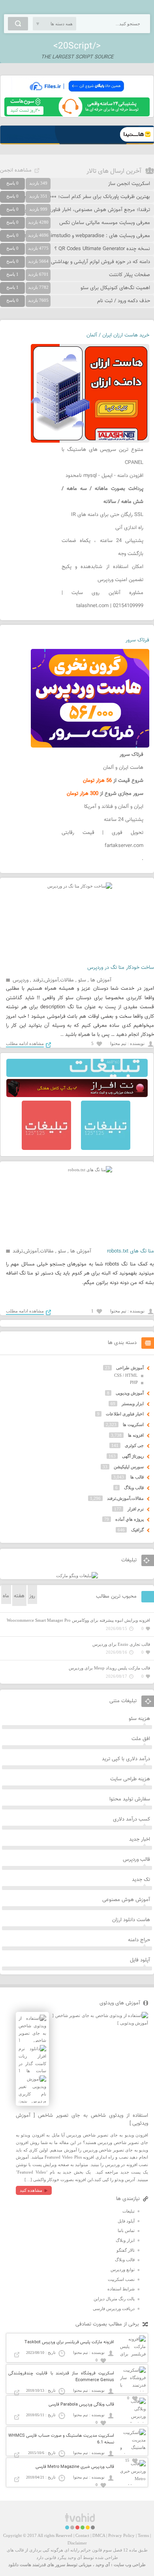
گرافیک (137, 1530)
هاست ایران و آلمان (123, 768)
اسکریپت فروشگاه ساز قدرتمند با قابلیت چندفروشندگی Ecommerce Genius (61, 2377)
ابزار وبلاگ (125, 2240)
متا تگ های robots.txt (131, 1251)
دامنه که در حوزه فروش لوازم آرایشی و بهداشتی (100, 262)
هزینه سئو (139, 1719)
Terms (143, 2535)
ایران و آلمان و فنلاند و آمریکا (114, 807)
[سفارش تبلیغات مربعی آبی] (106, 1148)
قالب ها (137, 1477)
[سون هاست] (77, 115)
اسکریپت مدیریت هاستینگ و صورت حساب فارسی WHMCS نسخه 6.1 (61, 2439)
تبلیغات (129, 2211)
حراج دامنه (139, 1940)
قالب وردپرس (136, 1860)
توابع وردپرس (123, 2269)
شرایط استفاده (121, 2289)
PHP (134, 1382)
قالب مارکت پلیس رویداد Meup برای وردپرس (109, 1668)
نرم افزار (136, 1509)
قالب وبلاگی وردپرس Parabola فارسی (81, 2405)
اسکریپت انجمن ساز (129, 184)
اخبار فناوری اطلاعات (125, 1414)
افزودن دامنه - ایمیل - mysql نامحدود (104, 476)
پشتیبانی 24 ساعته (124, 820)
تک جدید (141, 1880)
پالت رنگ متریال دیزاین (114, 2299)
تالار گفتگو (126, 2250)
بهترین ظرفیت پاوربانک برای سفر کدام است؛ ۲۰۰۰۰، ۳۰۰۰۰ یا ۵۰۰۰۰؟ (78, 197)
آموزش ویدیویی (130, 1393)
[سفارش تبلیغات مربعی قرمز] (46, 1148)
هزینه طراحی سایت (130, 1779)
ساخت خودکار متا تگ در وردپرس (121, 968)
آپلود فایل (140, 1960)
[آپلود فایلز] (77, 94)
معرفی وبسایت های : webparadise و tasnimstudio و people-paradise (75, 236)
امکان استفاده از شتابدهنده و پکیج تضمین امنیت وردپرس (102, 573)
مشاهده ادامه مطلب (25, 1043)
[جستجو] (18, 24)
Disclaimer (77, 2543)
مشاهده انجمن (16, 170)
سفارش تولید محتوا (130, 1799)
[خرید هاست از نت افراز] (77, 1095)
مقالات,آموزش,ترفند (53, 980)
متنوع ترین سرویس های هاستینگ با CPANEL (102, 456)
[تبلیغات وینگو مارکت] (77, 1576)
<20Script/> (77, 46)
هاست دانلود (20, 2565)
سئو (82, 980)
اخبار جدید (140, 1839)
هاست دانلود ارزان (131, 1920)
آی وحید (103, 2565)
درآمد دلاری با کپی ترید (126, 1759)
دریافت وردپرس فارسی (114, 2309)
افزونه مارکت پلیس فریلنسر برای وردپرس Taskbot (69, 2342)
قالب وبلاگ (134, 1488)
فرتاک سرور (137, 640)
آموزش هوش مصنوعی (126, 1900)
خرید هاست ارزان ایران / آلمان (118, 335)
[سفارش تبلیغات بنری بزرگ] (77, 1075)
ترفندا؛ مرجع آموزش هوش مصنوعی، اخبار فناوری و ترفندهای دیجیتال (78, 210)
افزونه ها (136, 1435)
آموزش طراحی (130, 1368)
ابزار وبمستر (133, 1404)
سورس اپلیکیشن (129, 1467)
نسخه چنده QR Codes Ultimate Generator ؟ (102, 249)
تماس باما (126, 2230)
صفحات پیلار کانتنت (130, 275)
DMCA (99, 2535)
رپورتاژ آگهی (133, 1456)
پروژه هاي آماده (130, 1519)
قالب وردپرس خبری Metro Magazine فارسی (75, 2467)
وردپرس (21, 980)
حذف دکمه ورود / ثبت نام (124, 301)
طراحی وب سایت (130, 2565)
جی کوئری (134, 1445)
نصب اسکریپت (121, 2279)
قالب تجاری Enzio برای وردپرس (121, 1644)
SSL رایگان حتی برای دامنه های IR (107, 515)
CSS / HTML (126, 1375)
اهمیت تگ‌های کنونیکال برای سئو (115, 288)
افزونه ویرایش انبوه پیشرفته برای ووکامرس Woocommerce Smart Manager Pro (78, 1620)
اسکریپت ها (133, 1424)
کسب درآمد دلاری (131, 1819)
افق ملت (141, 1739)
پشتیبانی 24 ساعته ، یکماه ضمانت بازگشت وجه (102, 547)
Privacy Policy (121, 2535)
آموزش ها (101, 980)
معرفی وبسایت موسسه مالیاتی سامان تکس (105, 223)
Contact (82, 2535)
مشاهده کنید (31, 2190)
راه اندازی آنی (129, 528)
